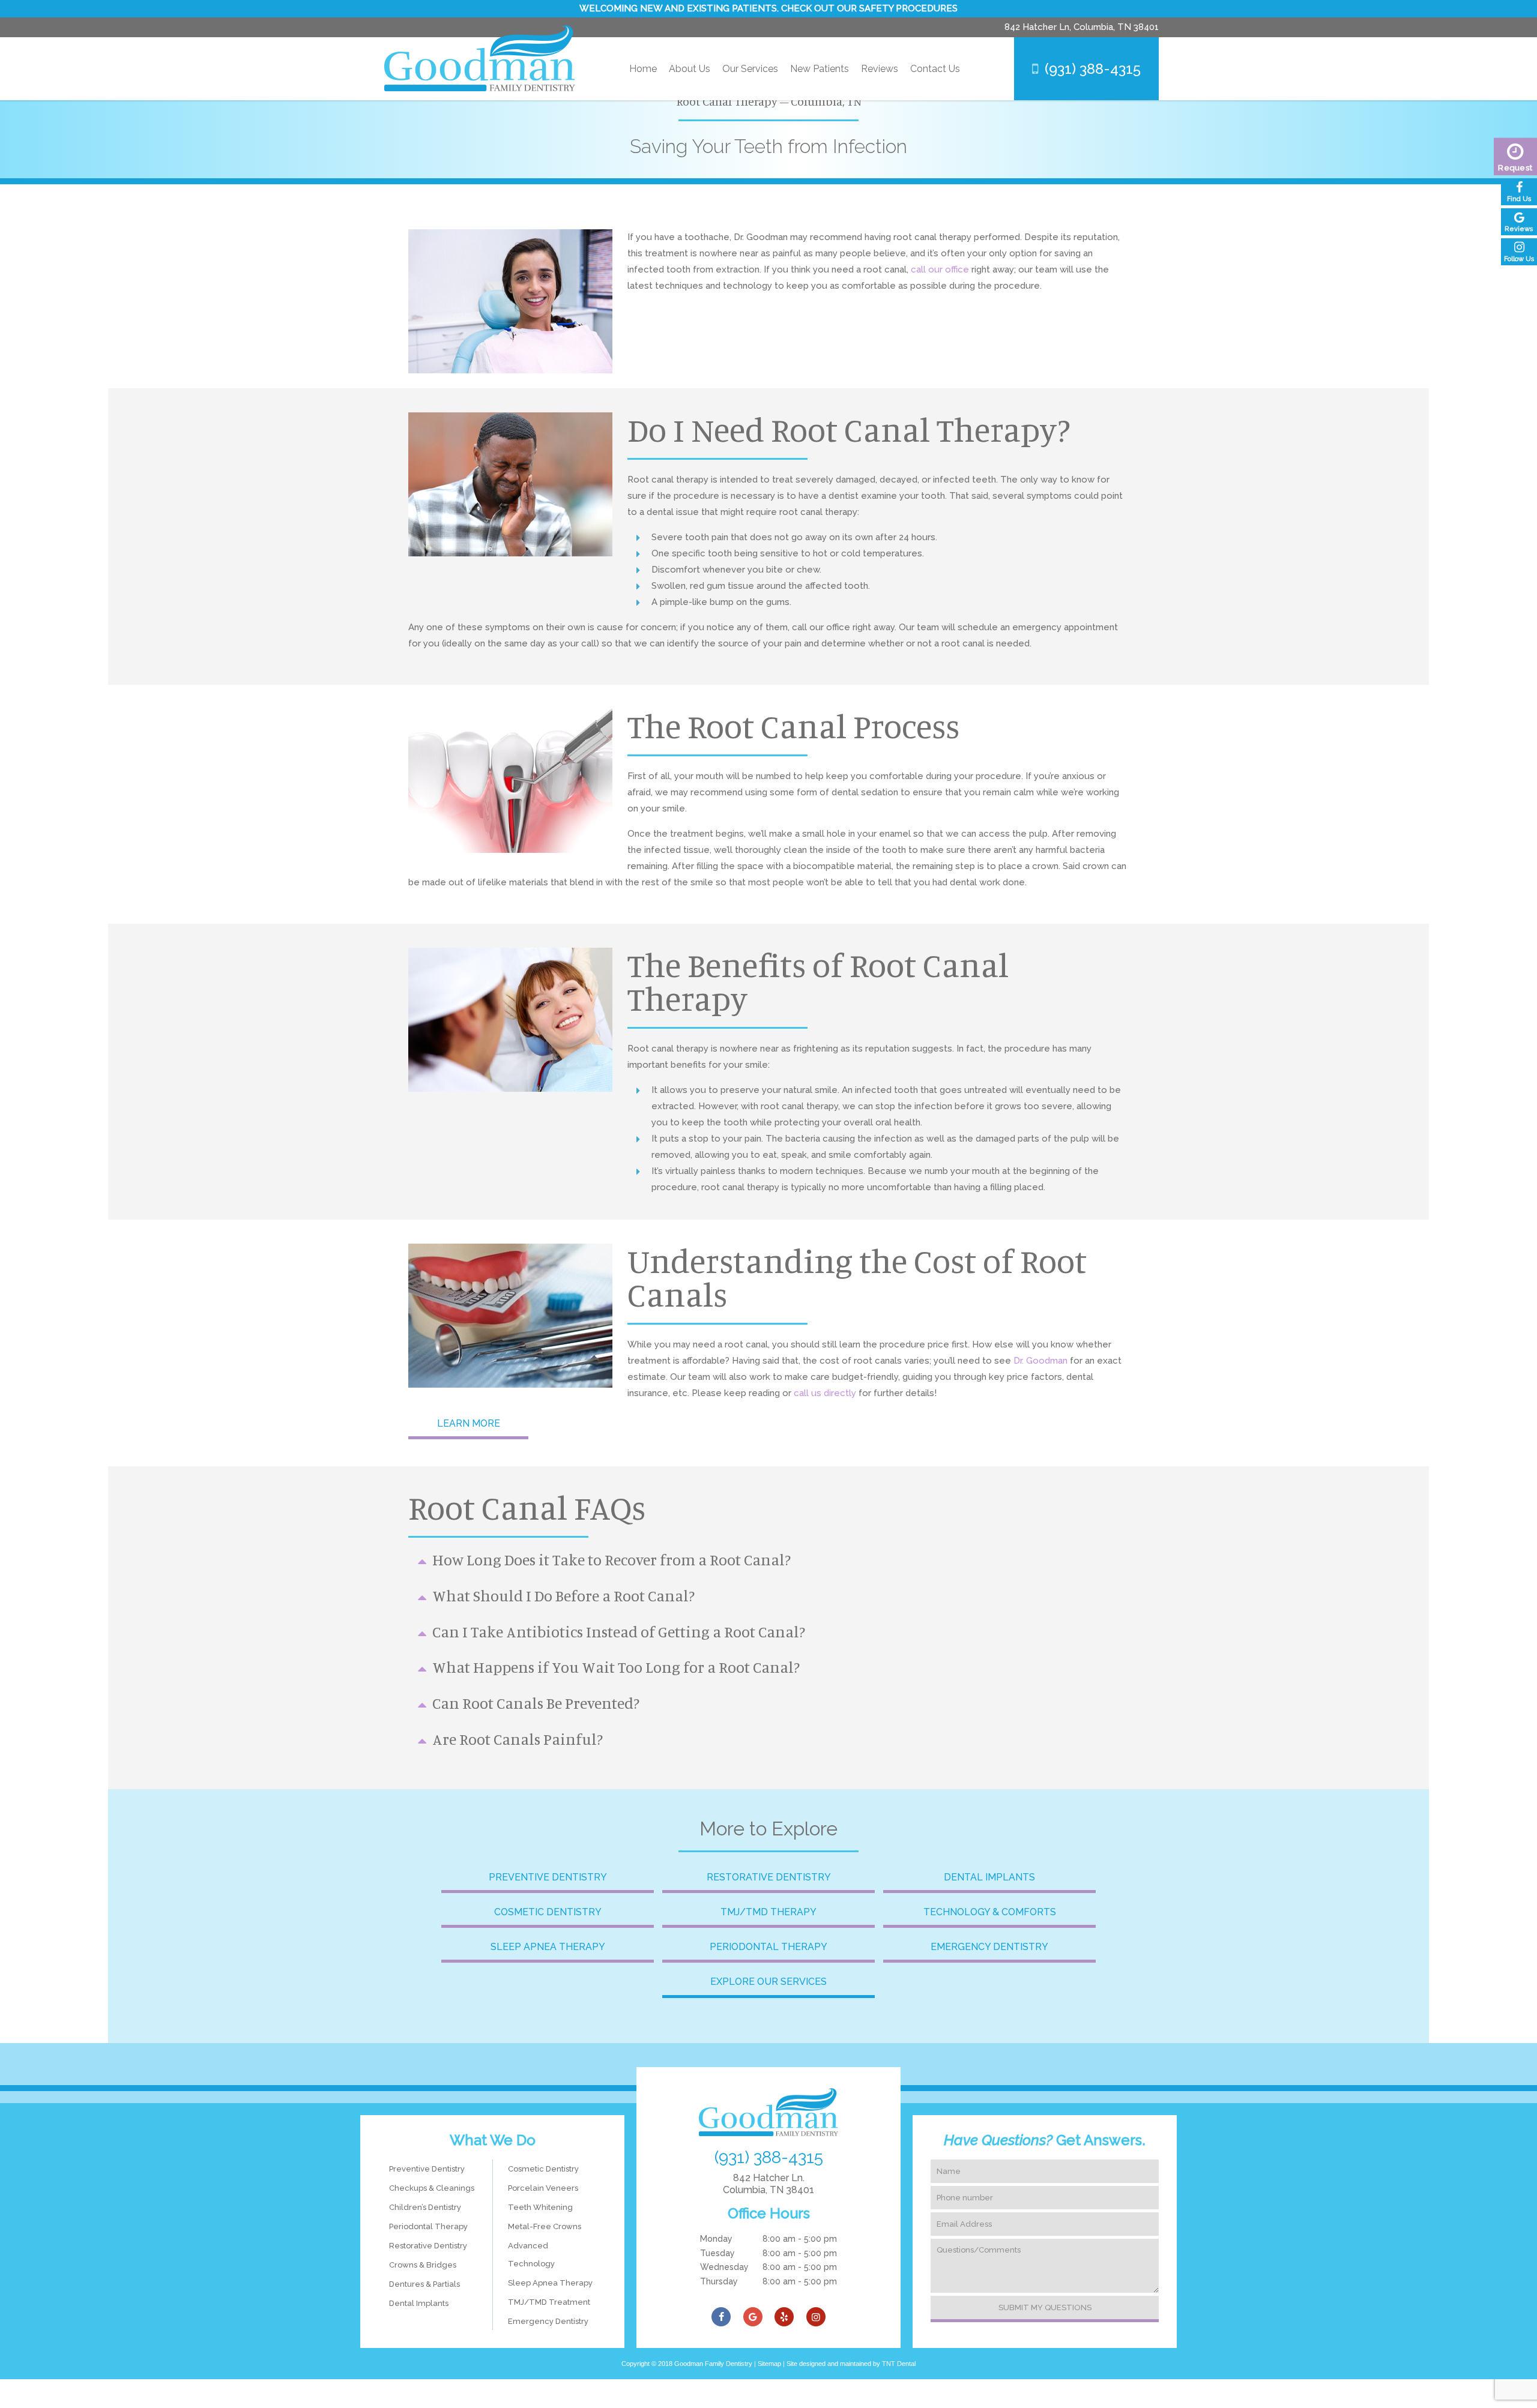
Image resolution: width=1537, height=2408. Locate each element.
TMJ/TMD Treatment (549, 2302)
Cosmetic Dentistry (548, 1912)
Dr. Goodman (1040, 1361)
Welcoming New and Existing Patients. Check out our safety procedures (768, 8)
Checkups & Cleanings (432, 2188)
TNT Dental (899, 2364)
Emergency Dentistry (989, 1947)
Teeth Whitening (540, 2207)
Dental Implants (989, 1877)
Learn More (469, 1423)
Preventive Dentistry (548, 1877)
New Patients (820, 69)
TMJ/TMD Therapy (768, 1912)
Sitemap (769, 2364)
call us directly (825, 1393)
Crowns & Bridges (423, 2265)
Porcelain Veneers (543, 2188)
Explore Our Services (768, 1982)
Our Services (750, 69)
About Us (690, 69)
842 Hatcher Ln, (1082, 27)
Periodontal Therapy (768, 1947)
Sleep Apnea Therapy (548, 1947)
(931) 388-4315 (1093, 69)
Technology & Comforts (990, 1912)
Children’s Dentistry (425, 2207)
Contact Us (935, 69)
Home (643, 69)
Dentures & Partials (424, 2284)
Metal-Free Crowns (545, 2226)
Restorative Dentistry (769, 1877)
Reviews (880, 69)
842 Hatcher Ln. (768, 2184)
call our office (941, 269)
